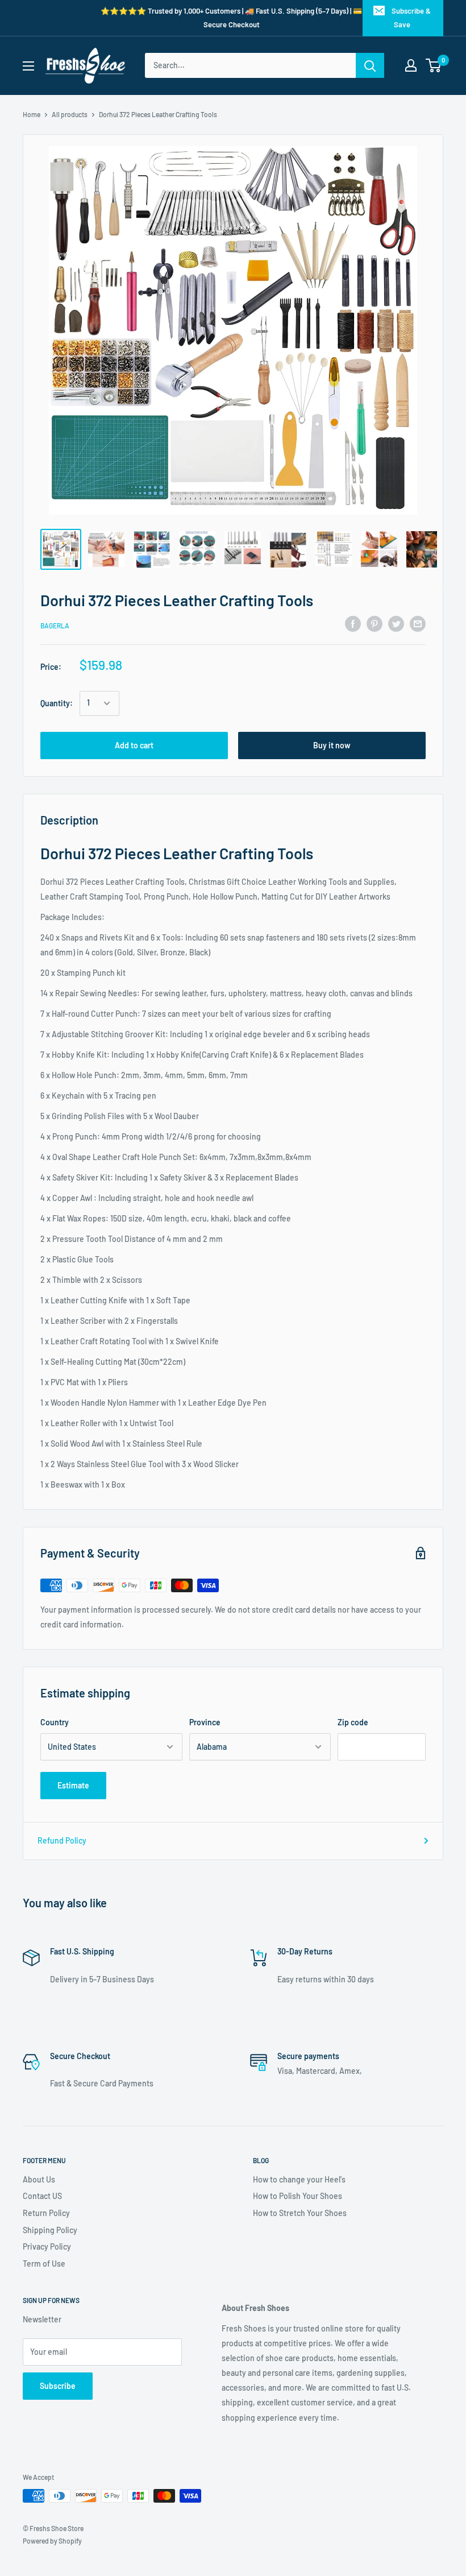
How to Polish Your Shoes (298, 2196)
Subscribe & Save (411, 18)
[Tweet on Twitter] (396, 624)
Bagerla (55, 626)
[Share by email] (418, 624)
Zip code (353, 1722)
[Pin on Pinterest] (375, 624)
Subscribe (58, 2386)
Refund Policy (62, 1840)
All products (70, 114)
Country (55, 1722)
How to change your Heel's (299, 2179)
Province (205, 1722)
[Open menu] (28, 66)
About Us (39, 2179)
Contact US (42, 2196)
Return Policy (46, 2213)
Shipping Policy (50, 2230)
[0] (434, 65)
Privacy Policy (47, 2246)
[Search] (370, 65)
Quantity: (57, 703)
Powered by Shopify (52, 2541)
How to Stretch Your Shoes (300, 2213)
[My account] (411, 65)
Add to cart (134, 745)
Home (32, 114)
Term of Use (44, 2264)
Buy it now (332, 745)
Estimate (73, 1785)
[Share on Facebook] (353, 624)
